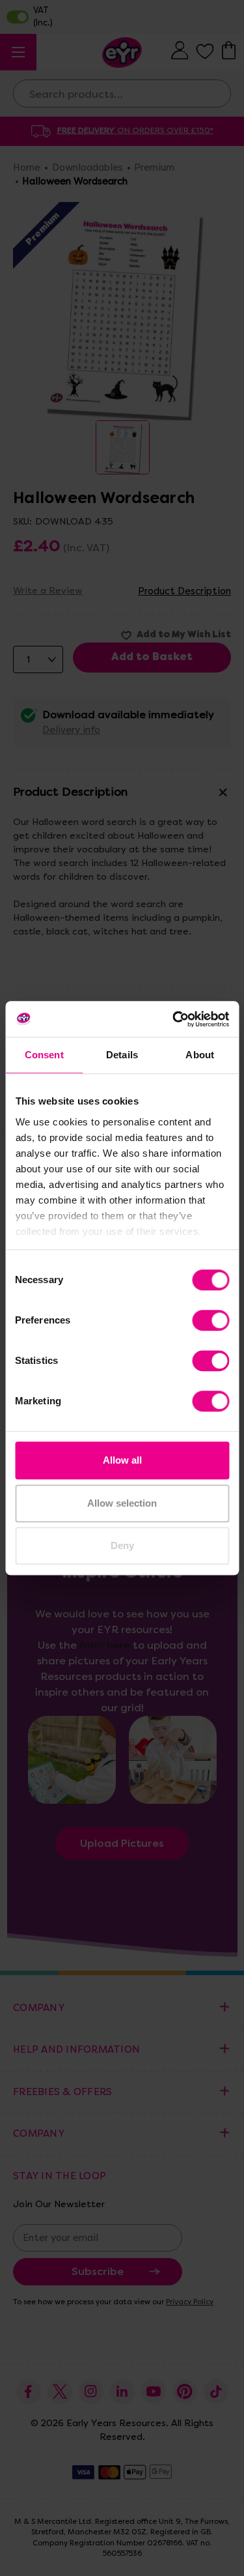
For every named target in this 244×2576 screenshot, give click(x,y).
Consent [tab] (44, 1055)
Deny (122, 1545)
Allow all (122, 1460)
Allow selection (122, 1503)
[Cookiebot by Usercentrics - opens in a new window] (174, 1019)
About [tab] (200, 1055)
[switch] (210, 1320)
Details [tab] (122, 1055)
